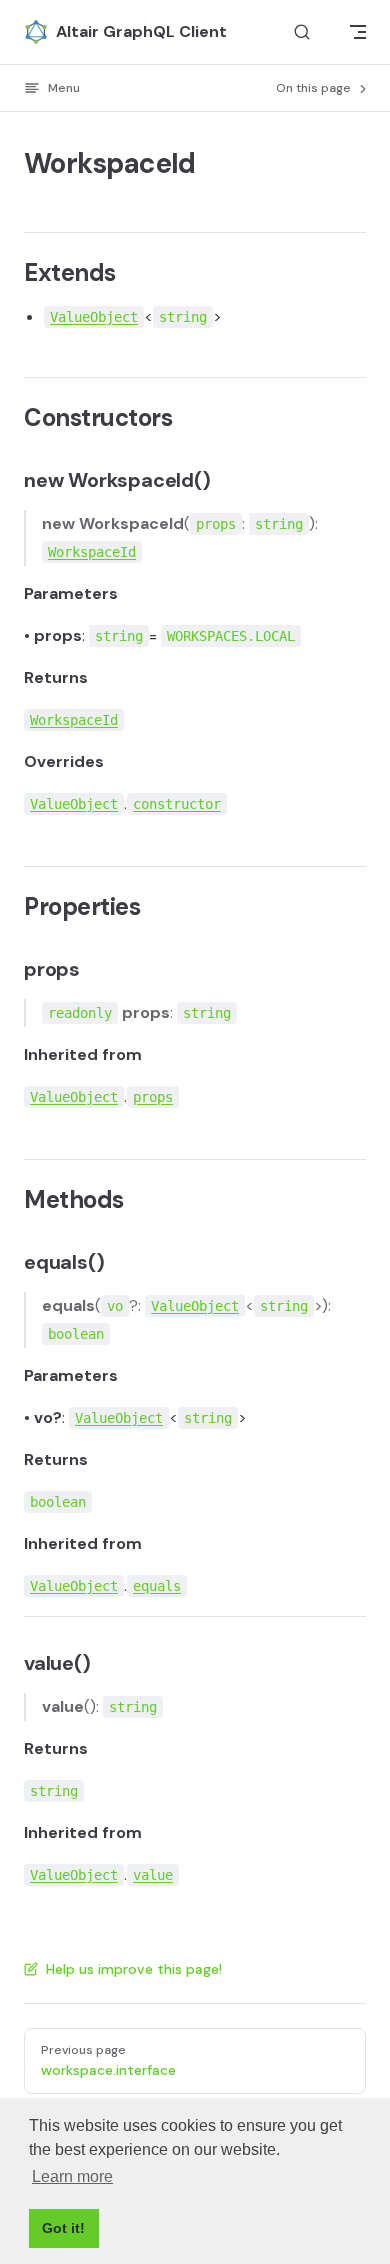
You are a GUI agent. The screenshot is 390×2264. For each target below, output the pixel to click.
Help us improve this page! (134, 1969)
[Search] (302, 32)
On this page (315, 88)
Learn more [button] (72, 2176)
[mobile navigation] (358, 32)
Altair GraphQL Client (141, 31)
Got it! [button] (63, 2228)
